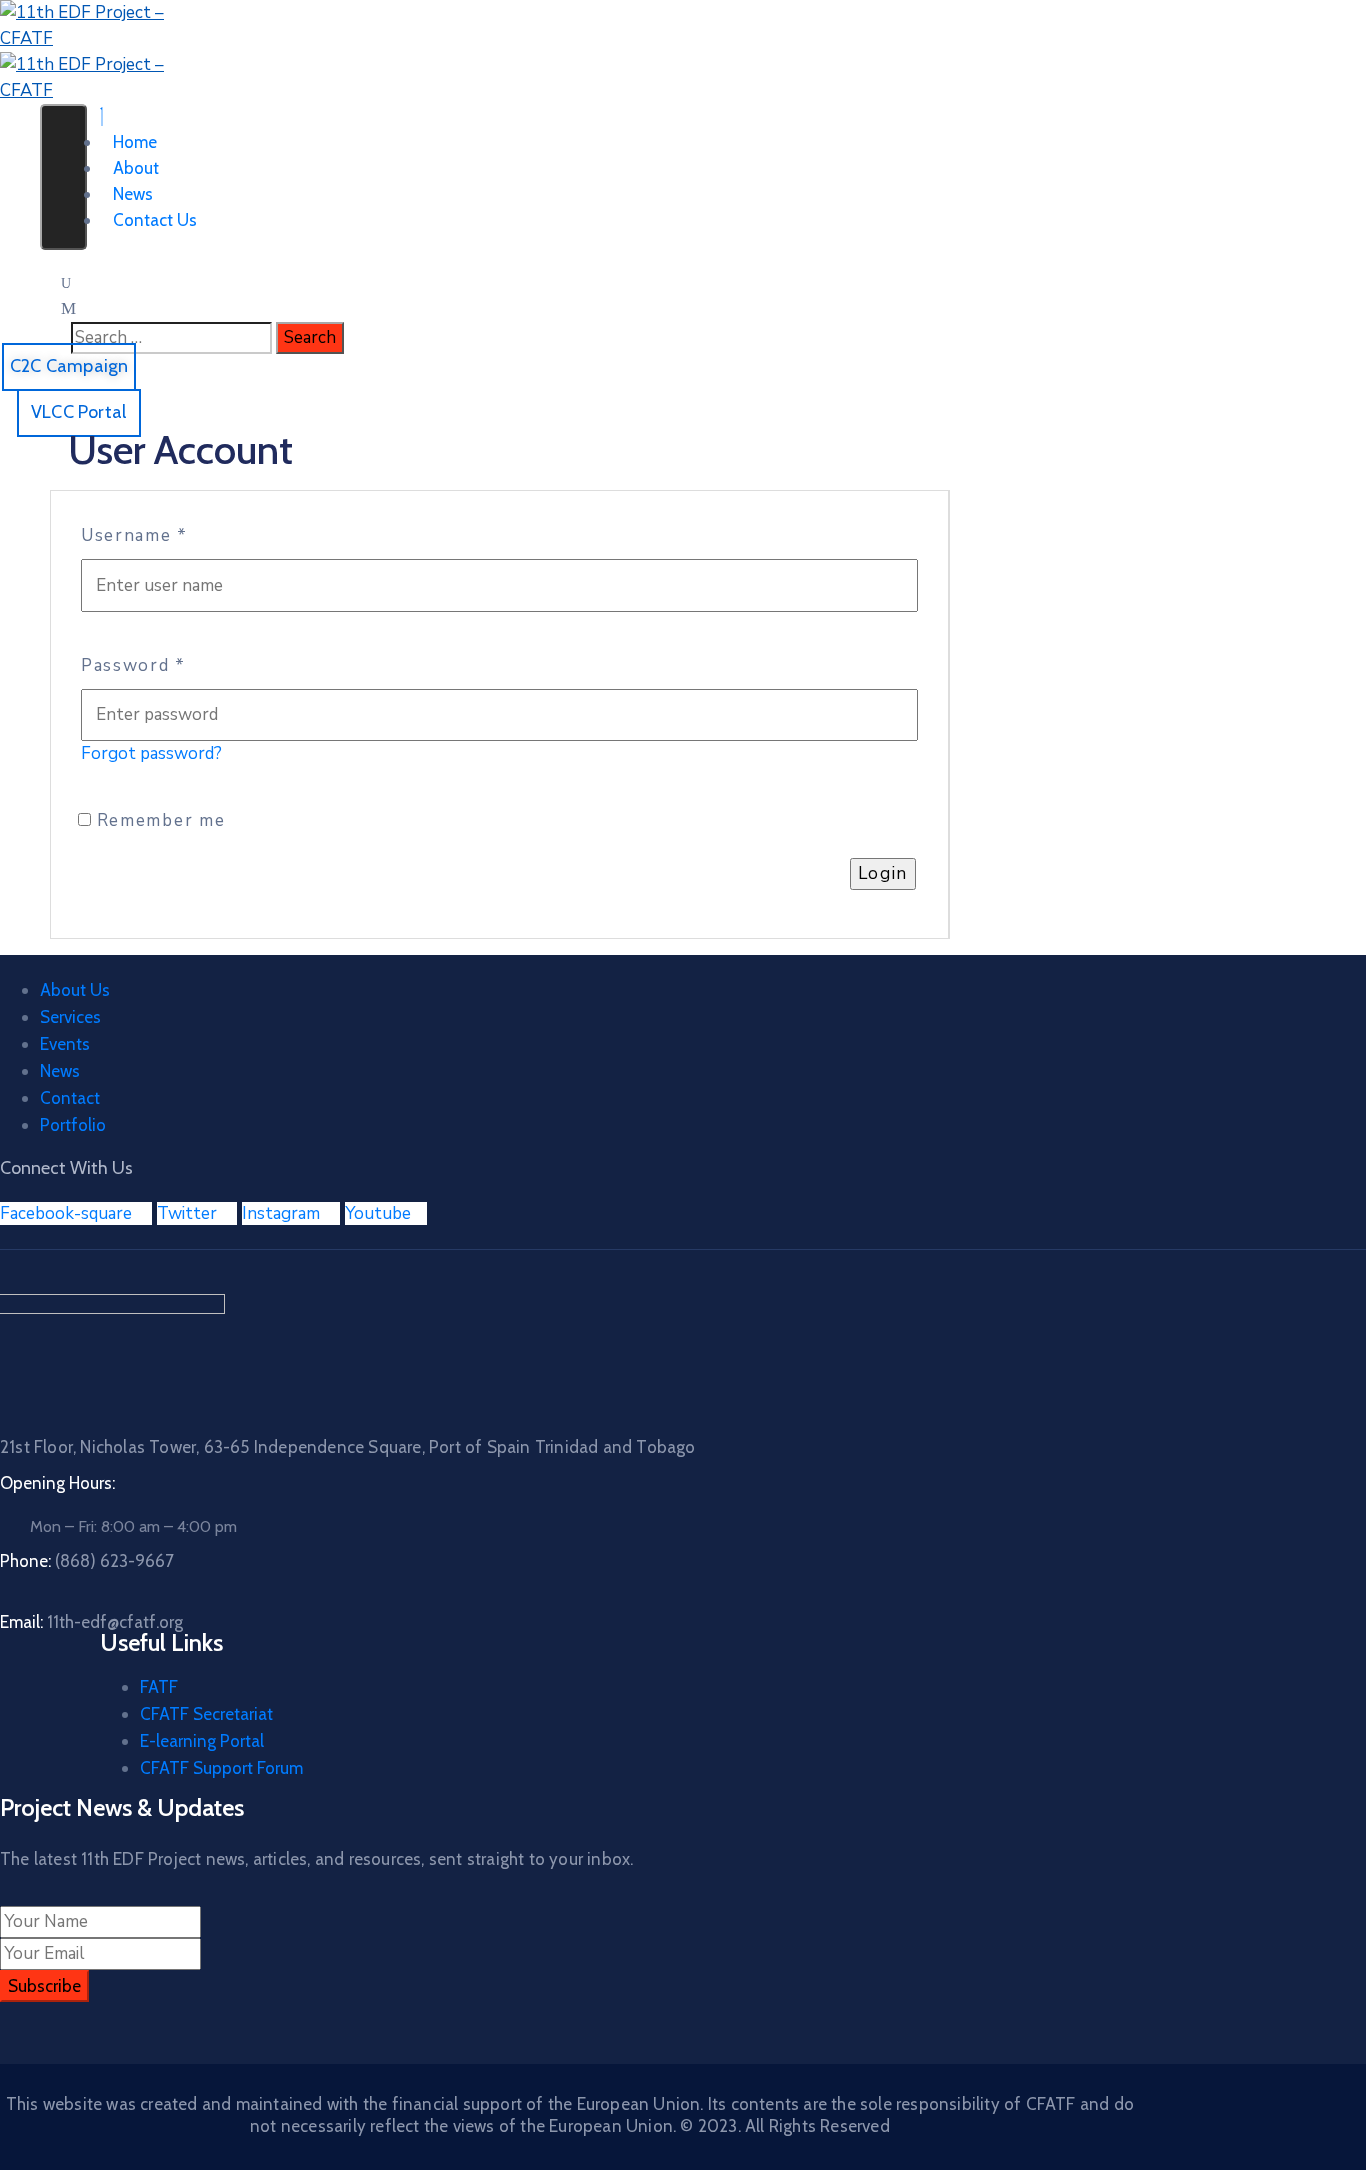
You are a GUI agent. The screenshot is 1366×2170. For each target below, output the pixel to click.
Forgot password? (151, 753)
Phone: (87, 1561)
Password (133, 665)
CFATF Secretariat (206, 1714)
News (60, 1071)
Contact (70, 1098)
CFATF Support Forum (221, 1768)
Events (65, 1044)
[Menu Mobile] (63, 177)
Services (70, 1017)
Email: (91, 1622)
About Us (75, 990)
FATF (159, 1687)
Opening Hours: (57, 1483)
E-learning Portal (202, 1741)
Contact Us (155, 220)
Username (134, 535)
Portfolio (73, 1125)
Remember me (158, 820)
